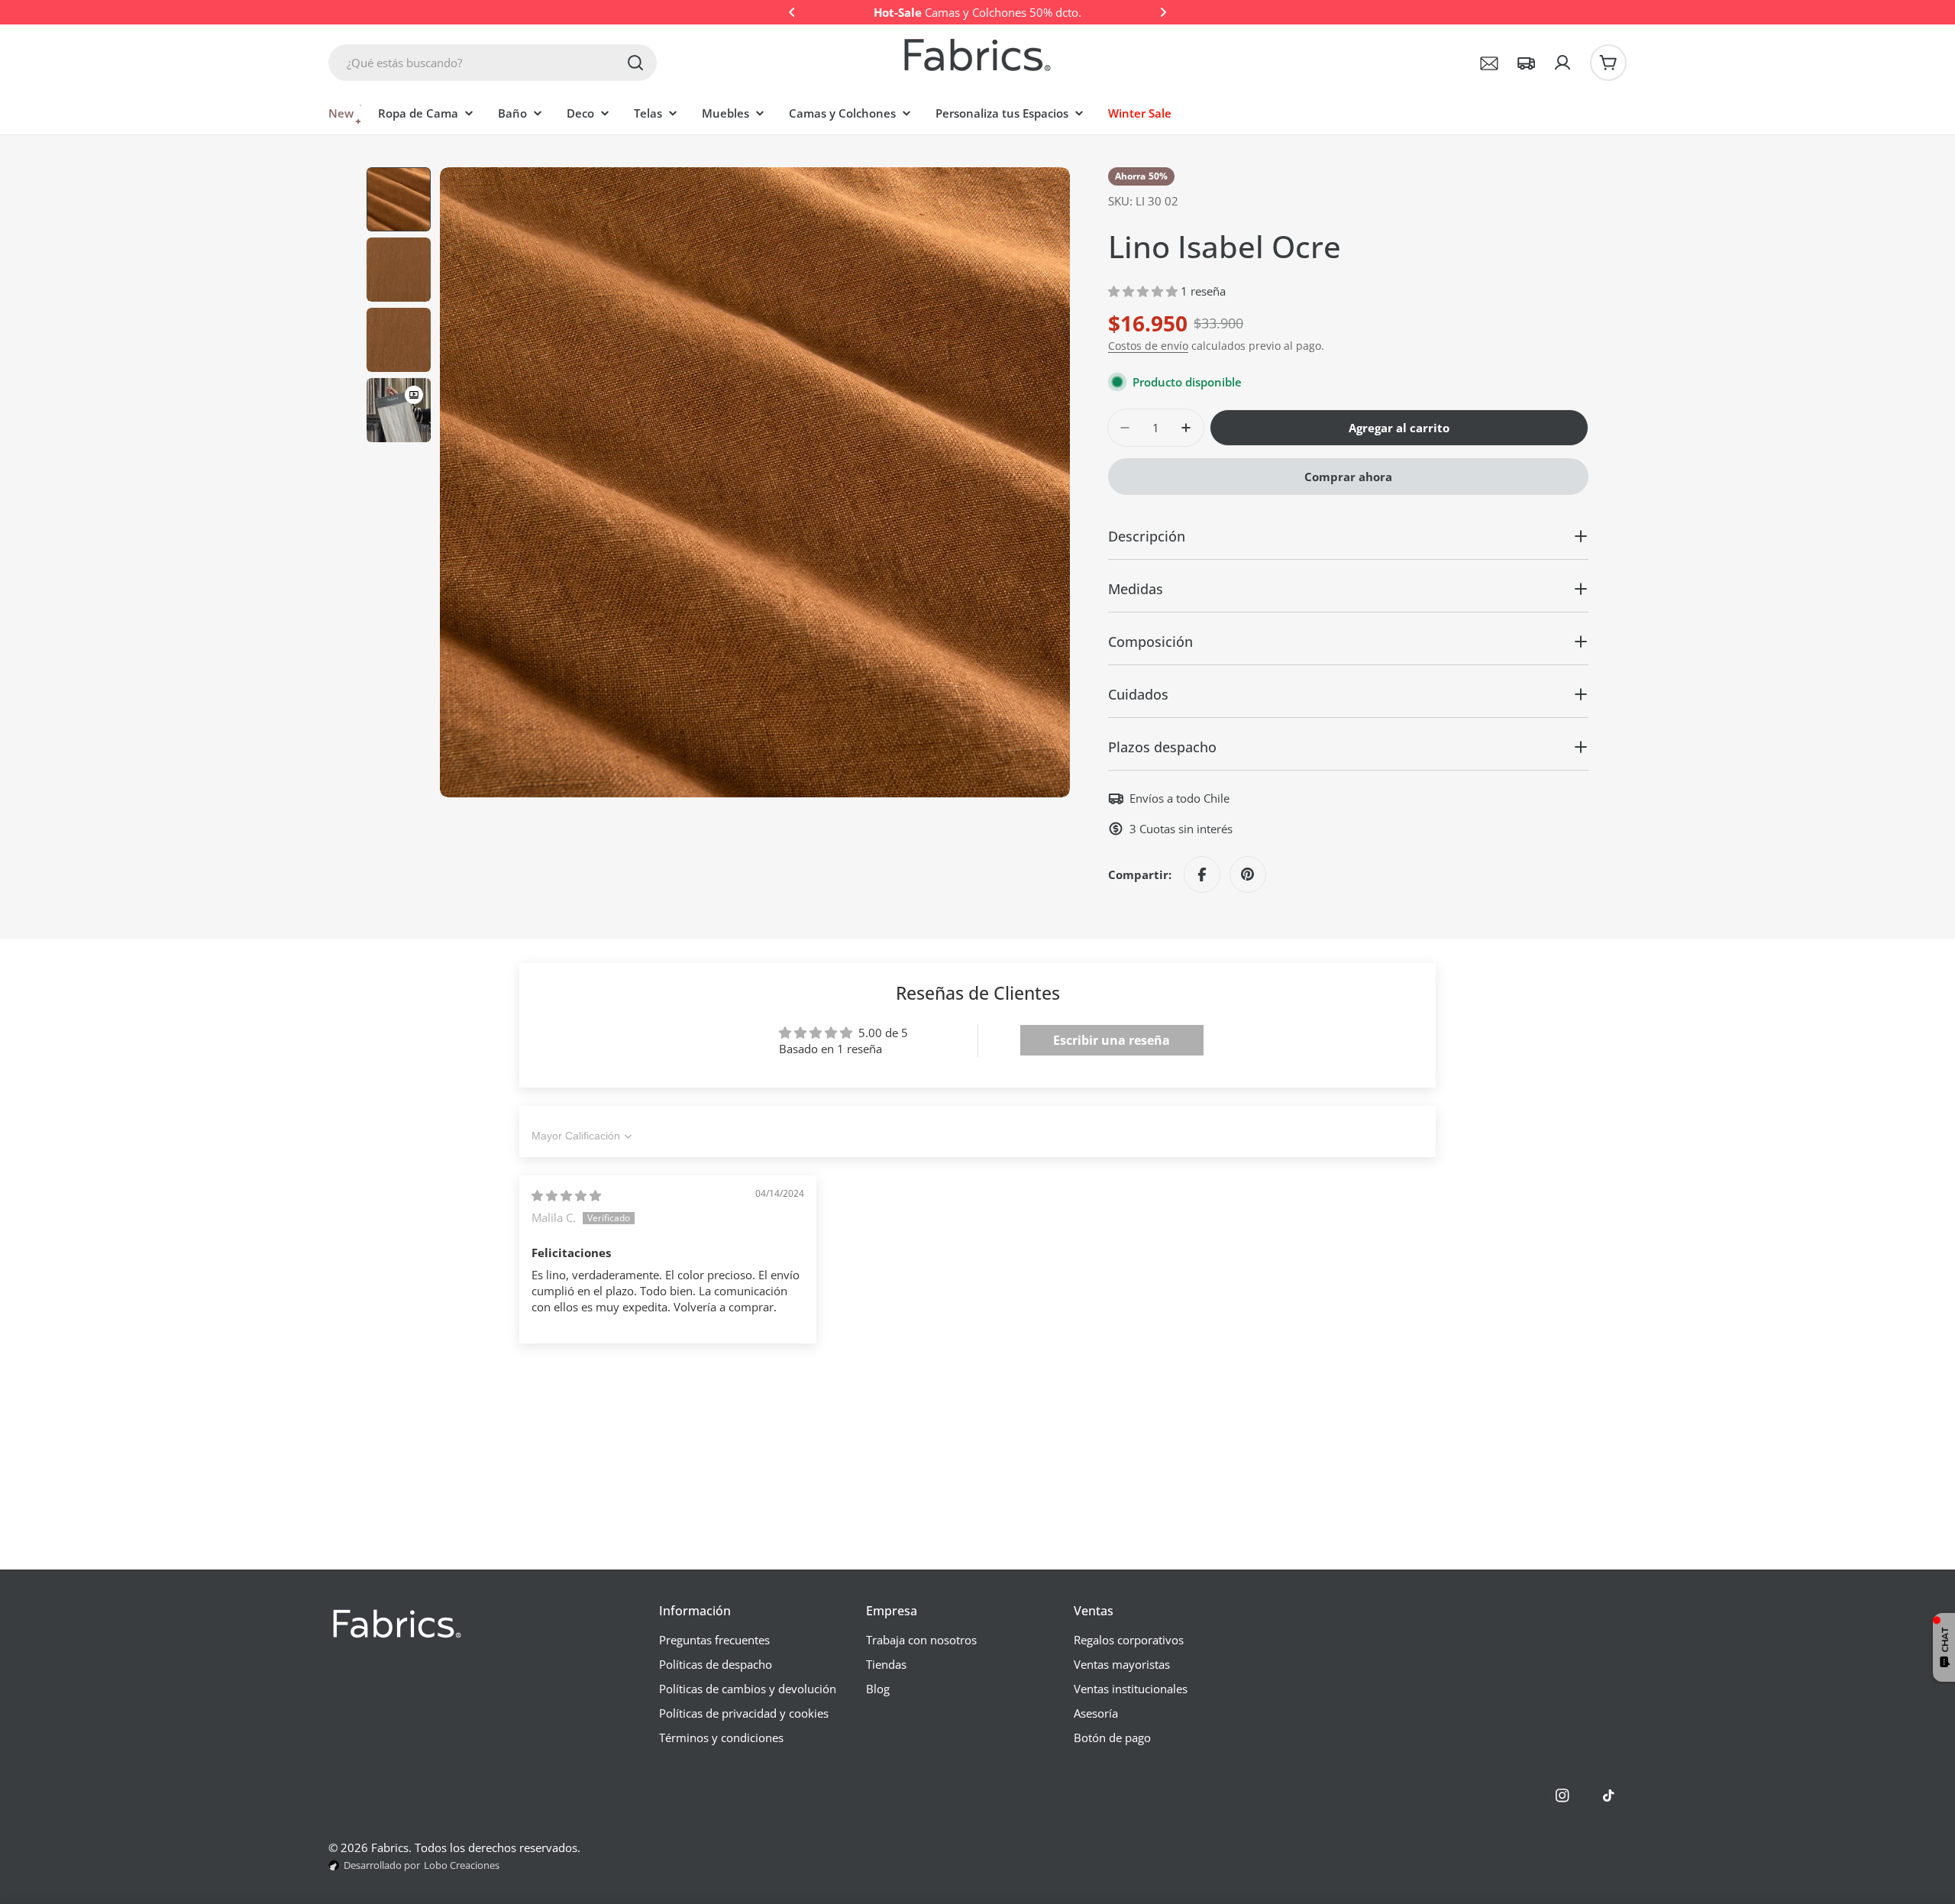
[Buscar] (635, 63)
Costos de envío (1148, 346)
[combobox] (493, 63)
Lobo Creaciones (462, 1865)
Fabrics (390, 1847)
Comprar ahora (1348, 477)
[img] (566, 1195)
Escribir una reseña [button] (1112, 1040)
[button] (792, 12)
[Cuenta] (1562, 63)
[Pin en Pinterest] (1248, 874)
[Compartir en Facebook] (1202, 874)
